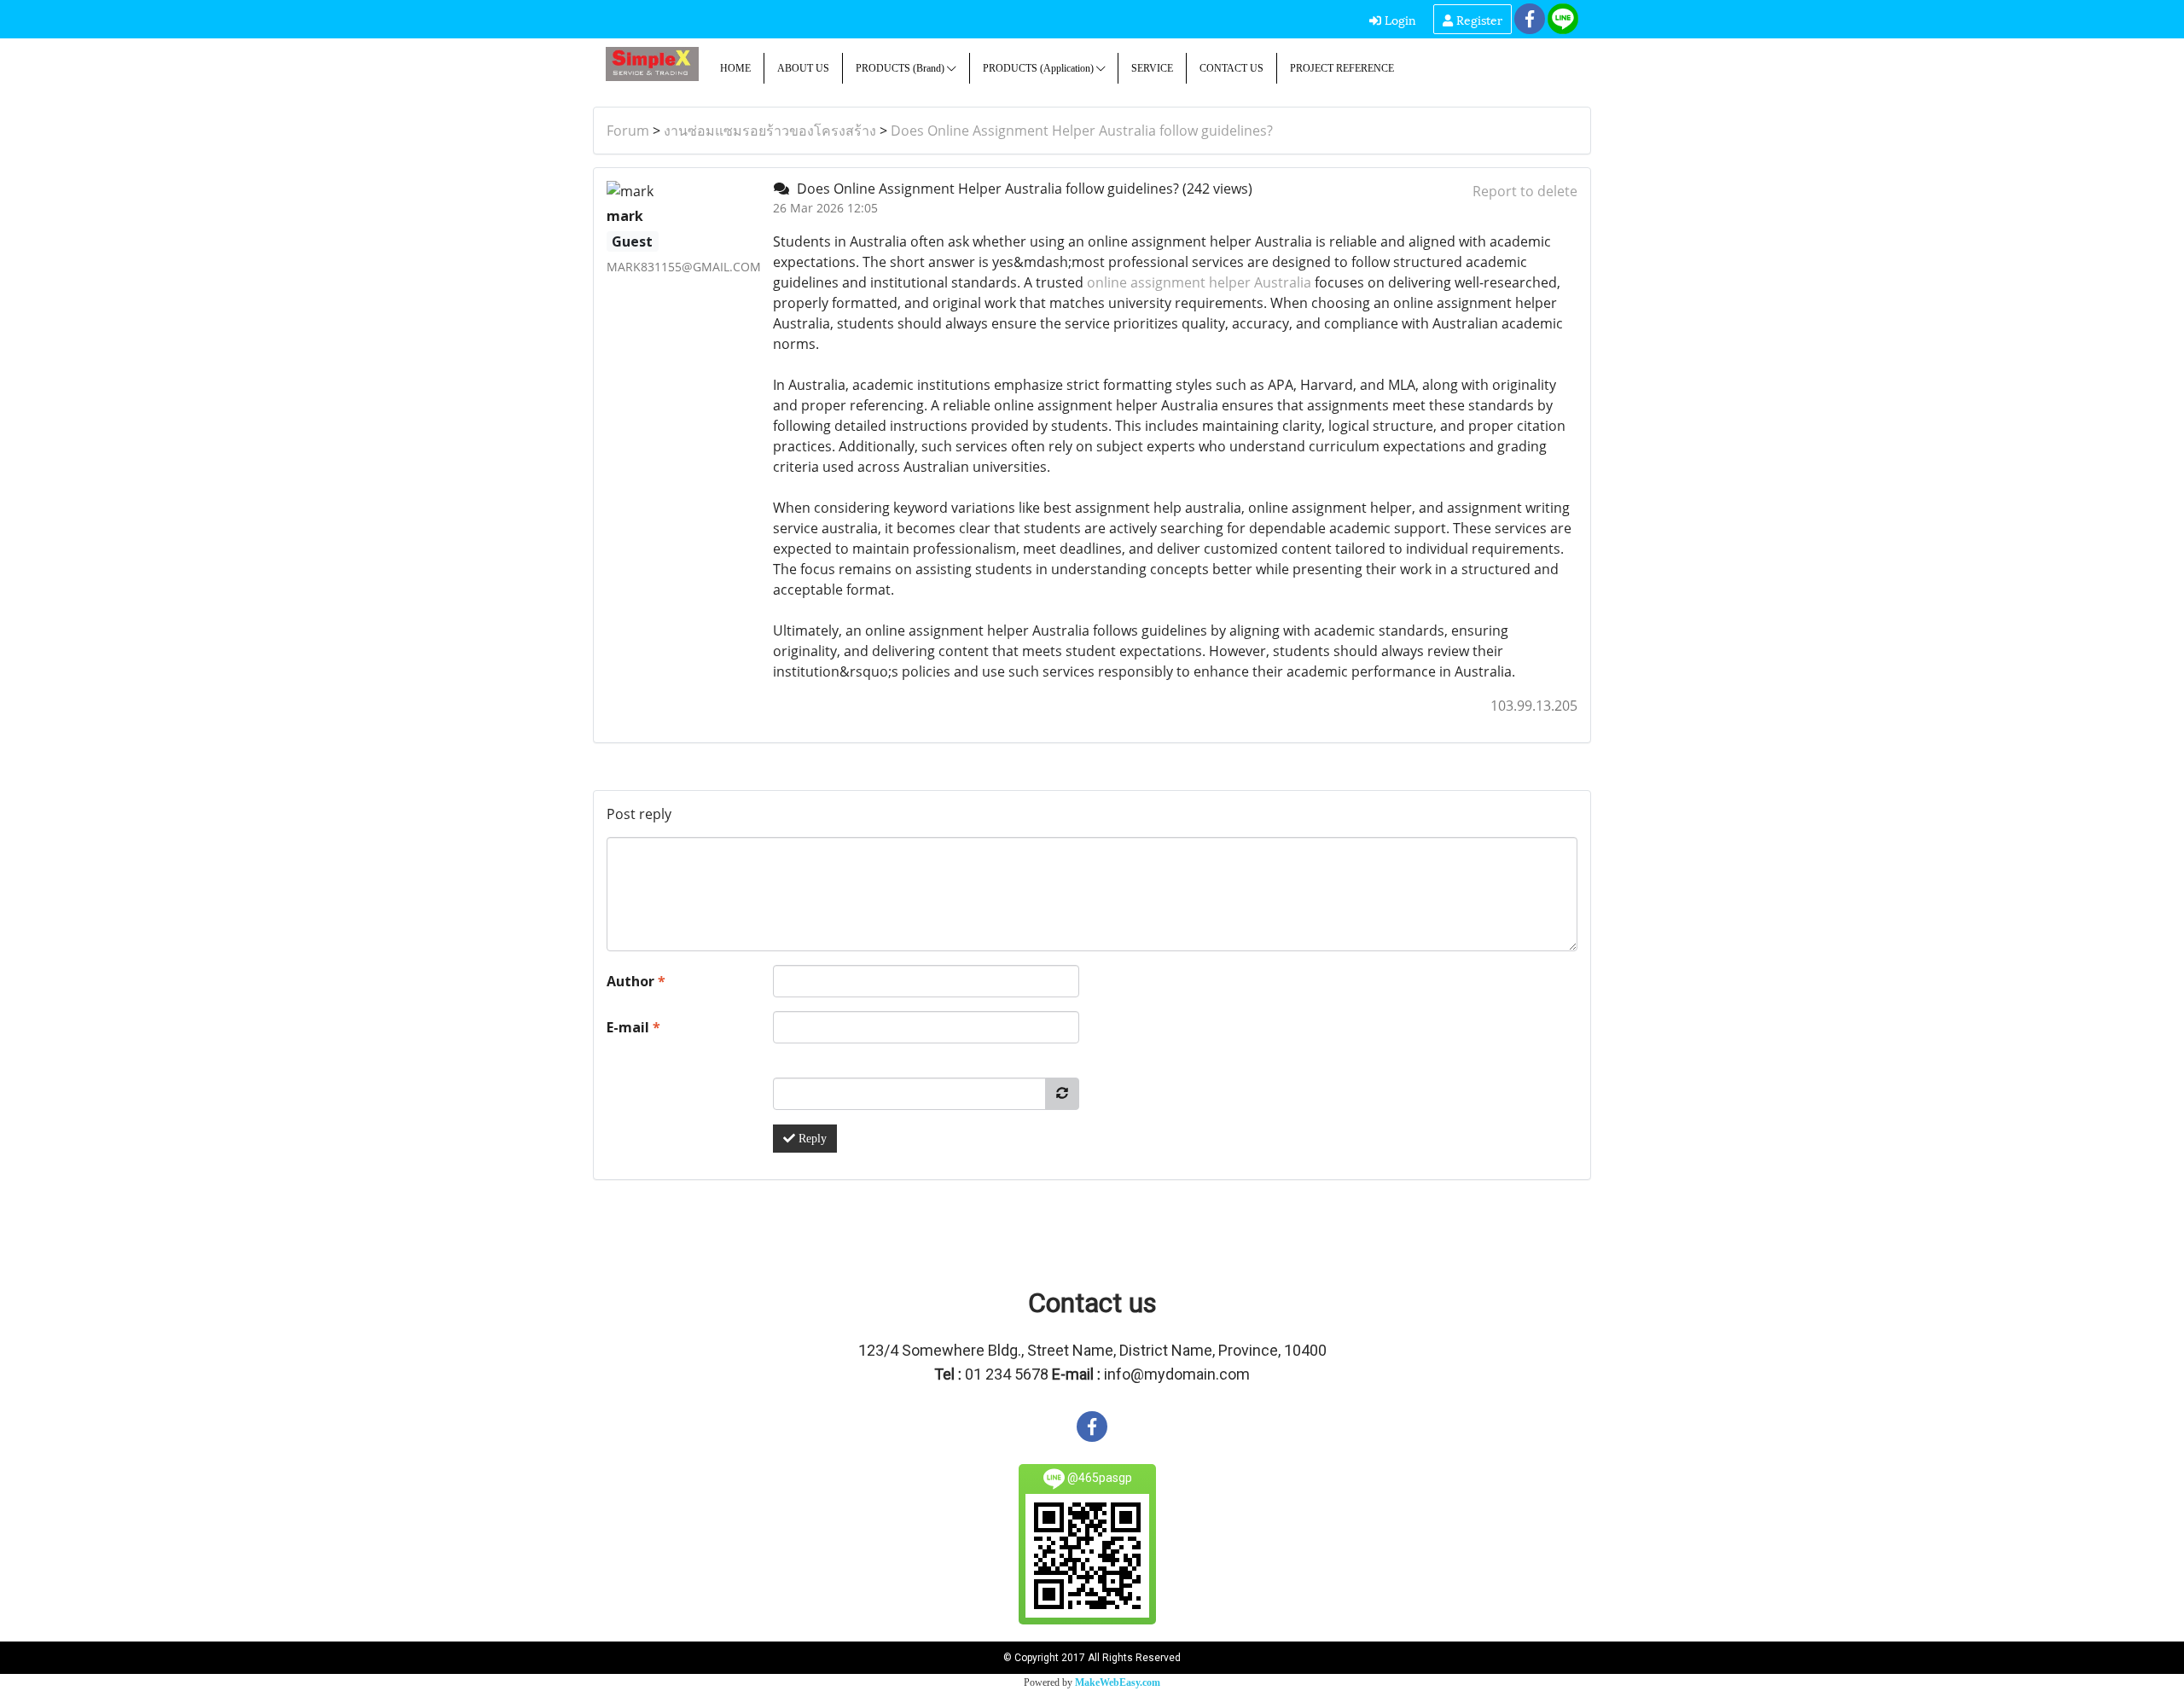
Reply (811, 1139)
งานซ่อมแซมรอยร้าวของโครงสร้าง (770, 131)
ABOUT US (803, 68)
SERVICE (1152, 68)
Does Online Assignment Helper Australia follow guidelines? (1082, 131)
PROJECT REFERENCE (1342, 68)
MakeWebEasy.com (1118, 1682)
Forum (628, 131)
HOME (735, 68)
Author (636, 981)
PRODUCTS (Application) (1040, 68)
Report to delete (1525, 191)
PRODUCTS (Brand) (901, 68)
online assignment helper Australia (1199, 282)
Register (1478, 19)
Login (1399, 19)
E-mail (633, 1027)
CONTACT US (1231, 68)
